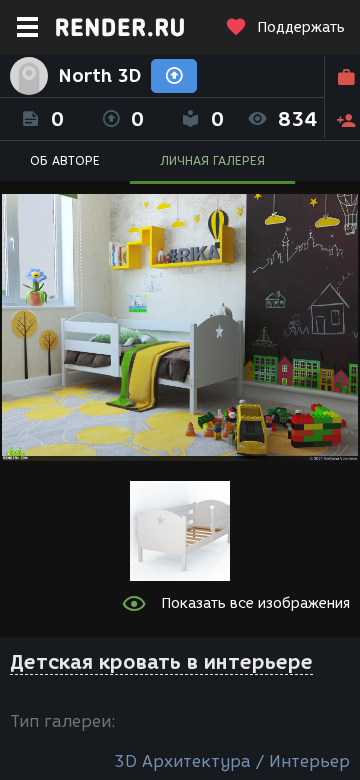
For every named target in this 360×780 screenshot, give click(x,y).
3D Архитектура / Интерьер (232, 761)
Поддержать (301, 27)
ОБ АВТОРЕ (65, 160)
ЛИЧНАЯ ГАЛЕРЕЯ (212, 160)
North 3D (99, 76)
